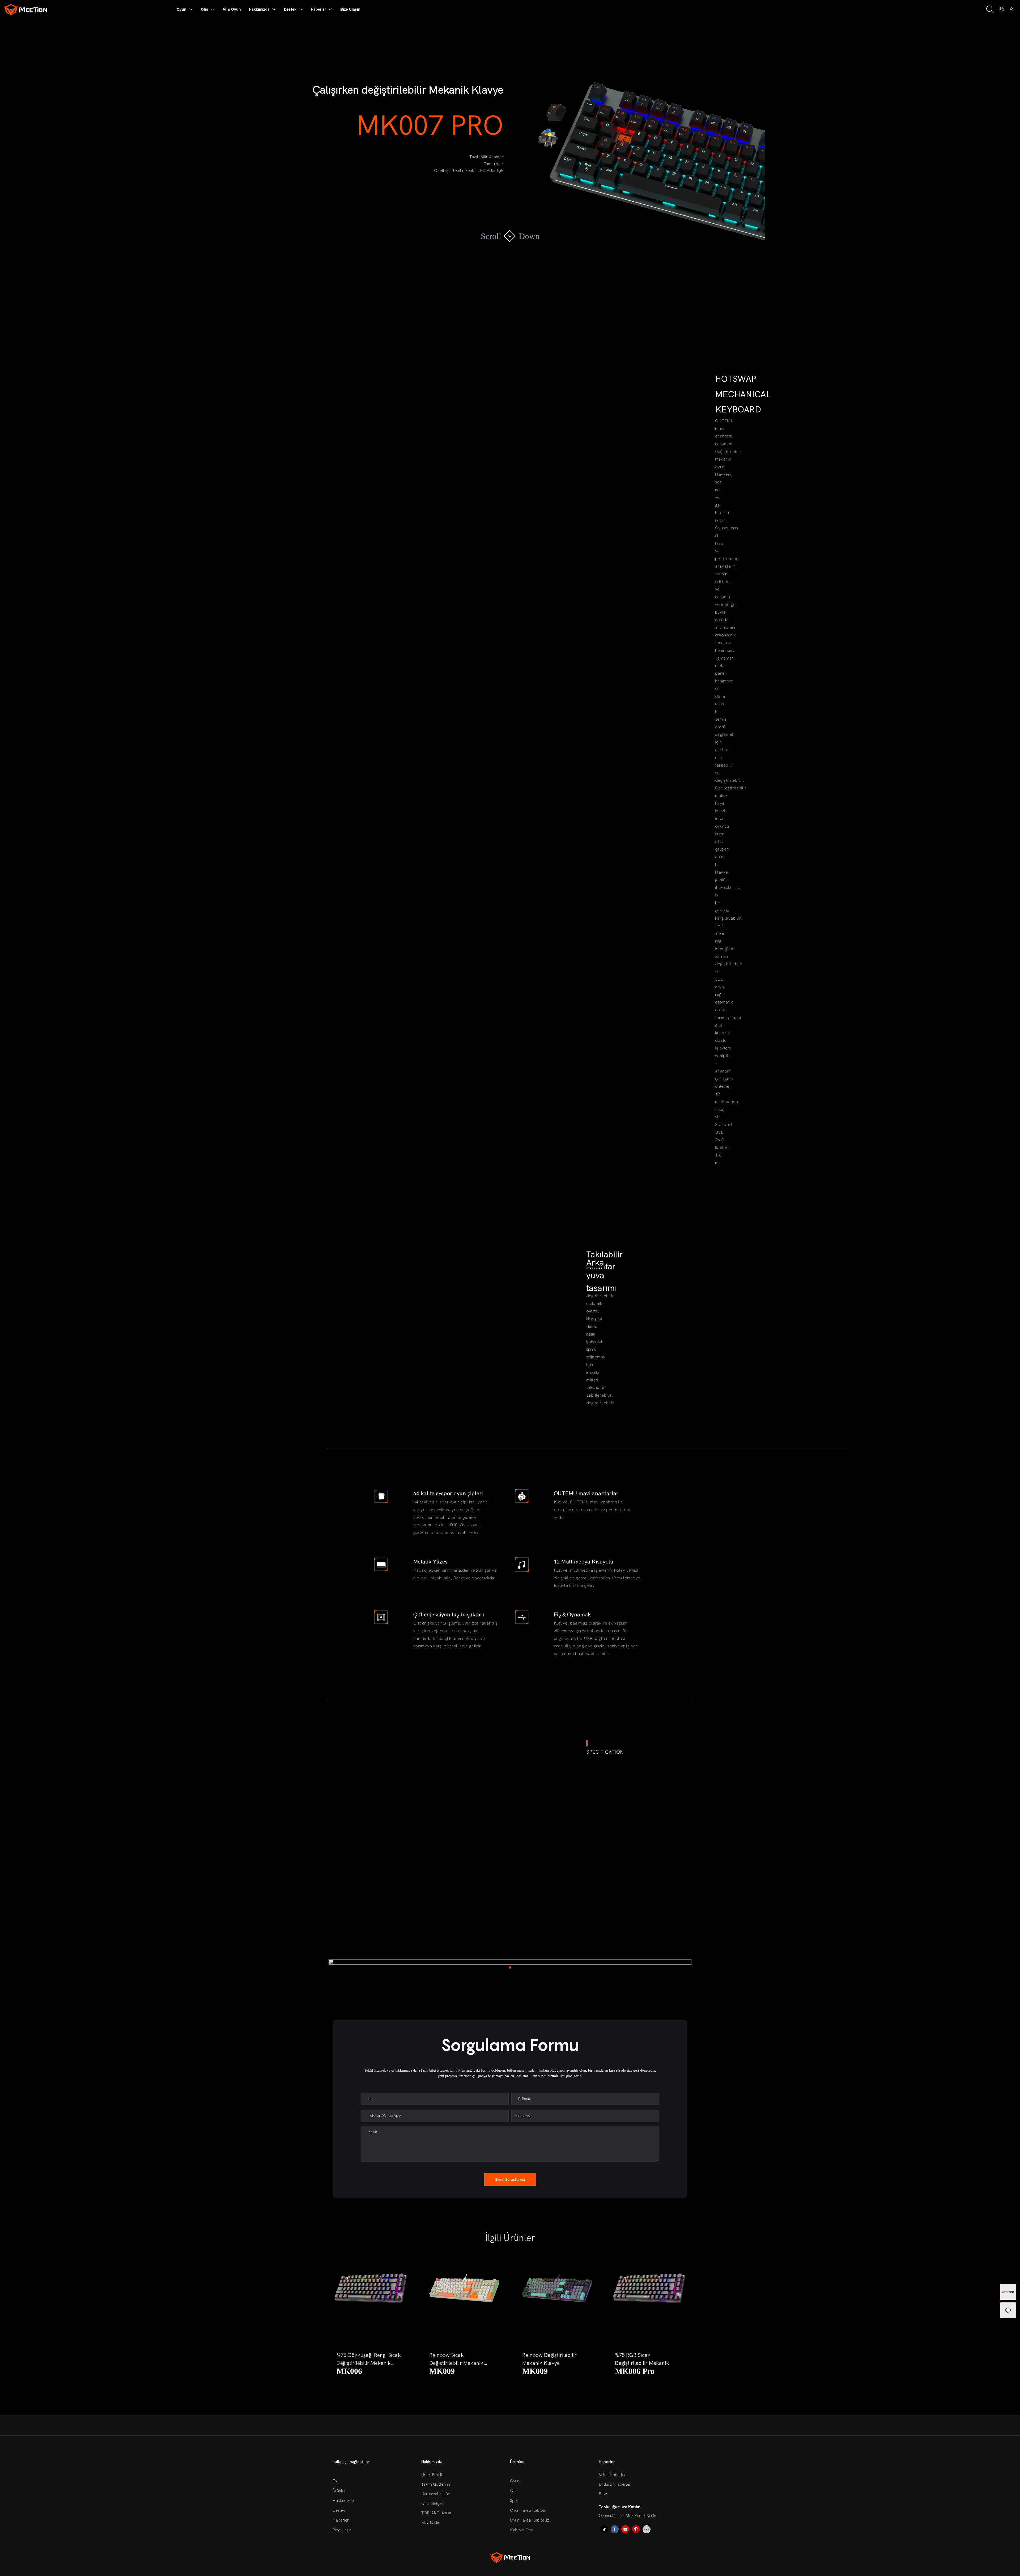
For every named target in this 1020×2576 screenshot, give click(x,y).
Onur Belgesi (433, 2503)
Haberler (341, 2520)
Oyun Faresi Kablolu (528, 2510)
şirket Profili (432, 2475)
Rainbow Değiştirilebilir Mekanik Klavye (456, 2359)
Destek (339, 2510)
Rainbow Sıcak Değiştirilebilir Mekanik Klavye (364, 2360)
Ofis (514, 2491)
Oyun (515, 2481)
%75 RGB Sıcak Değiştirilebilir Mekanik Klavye (549, 2360)
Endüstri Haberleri (615, 2484)
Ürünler (339, 2491)
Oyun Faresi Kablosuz (530, 2520)
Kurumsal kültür (435, 2494)
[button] (342, 2316)
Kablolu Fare (522, 2530)
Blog (603, 2494)
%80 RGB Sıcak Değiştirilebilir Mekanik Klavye (642, 2360)
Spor (514, 2501)
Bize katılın (431, 2523)
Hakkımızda (343, 2501)
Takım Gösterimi (436, 2484)
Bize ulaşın (342, 2530)
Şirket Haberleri (613, 2475)
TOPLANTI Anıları (437, 2513)
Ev (335, 2481)
